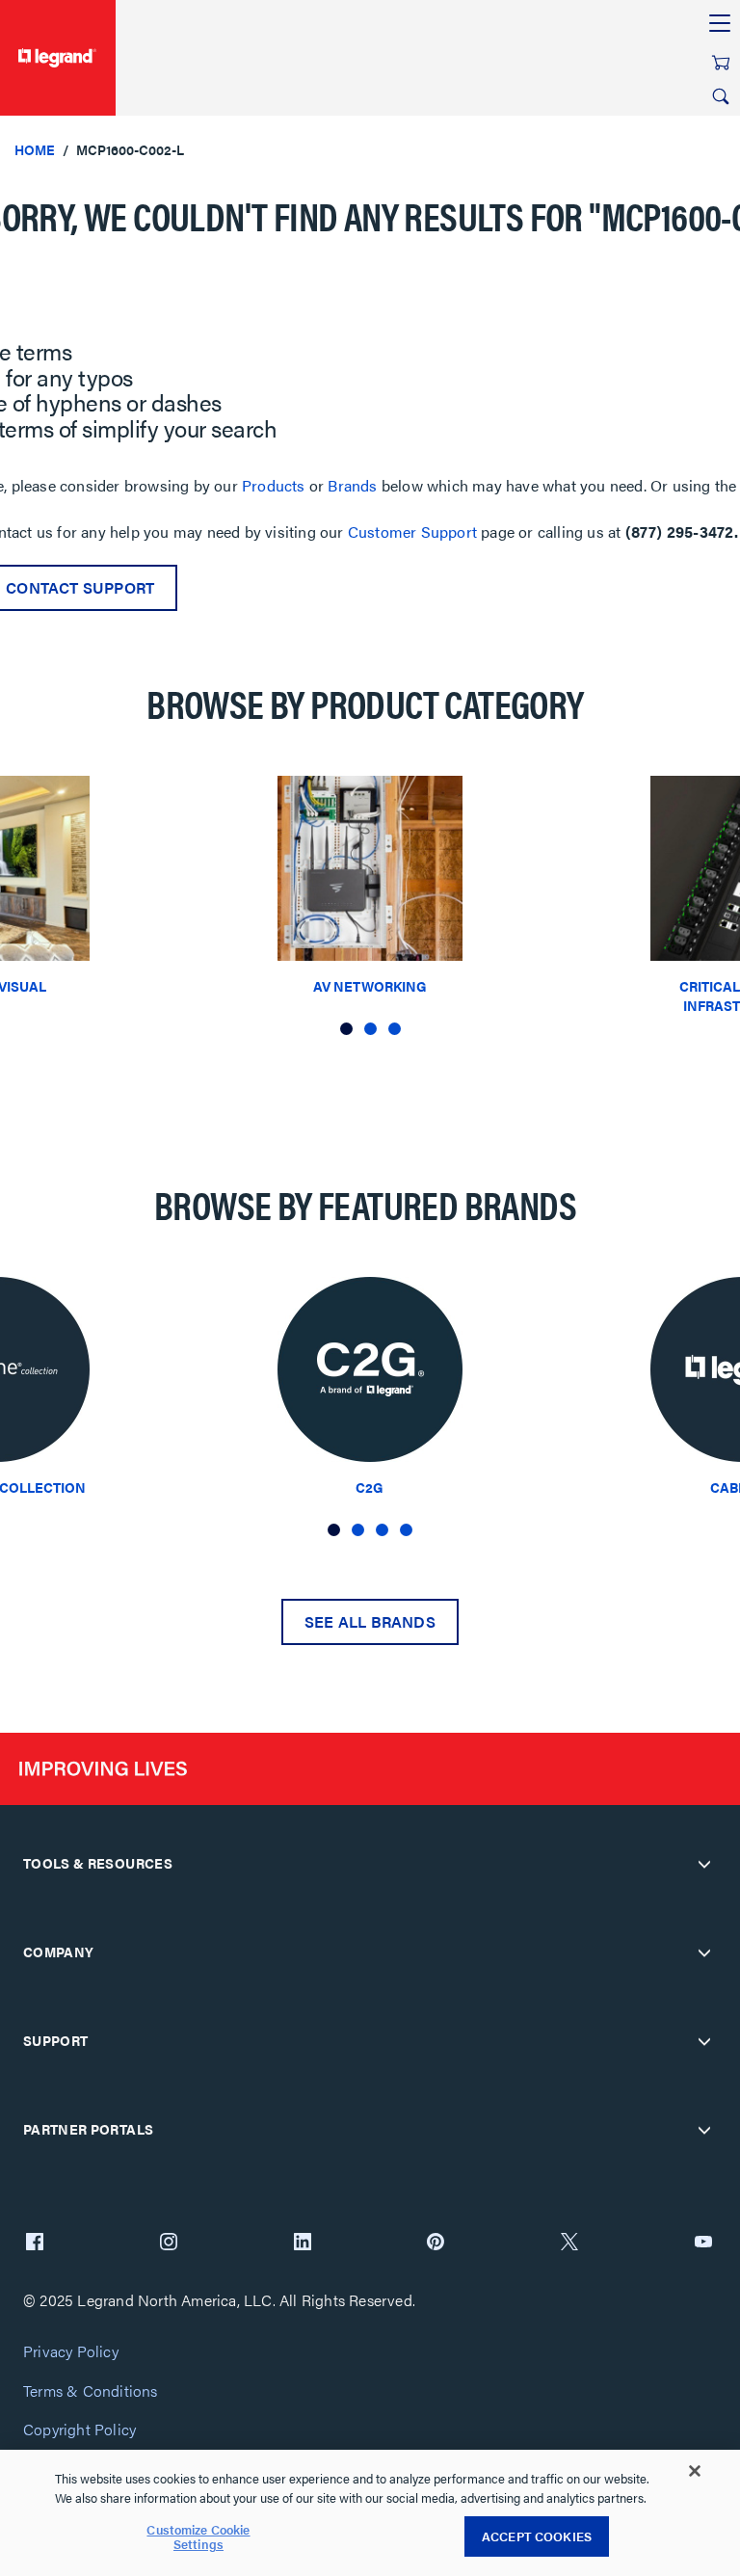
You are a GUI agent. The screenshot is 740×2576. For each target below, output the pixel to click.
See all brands (370, 1621)
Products (274, 485)
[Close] (695, 2471)
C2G (370, 1487)
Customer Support (412, 531)
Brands (352, 485)
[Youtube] (703, 2244)
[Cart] (721, 63)
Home (35, 149)
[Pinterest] (436, 2244)
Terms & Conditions (91, 2391)
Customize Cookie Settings (198, 2537)
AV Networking (370, 986)
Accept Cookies (537, 2536)
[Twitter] (569, 2244)
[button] (346, 1029)
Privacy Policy (71, 2352)
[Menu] (720, 24)
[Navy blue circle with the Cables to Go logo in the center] (370, 1375)
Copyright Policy (79, 2430)
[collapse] (704, 1864)
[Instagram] (169, 2244)
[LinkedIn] (303, 2244)
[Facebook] (35, 2244)
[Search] (721, 96)
